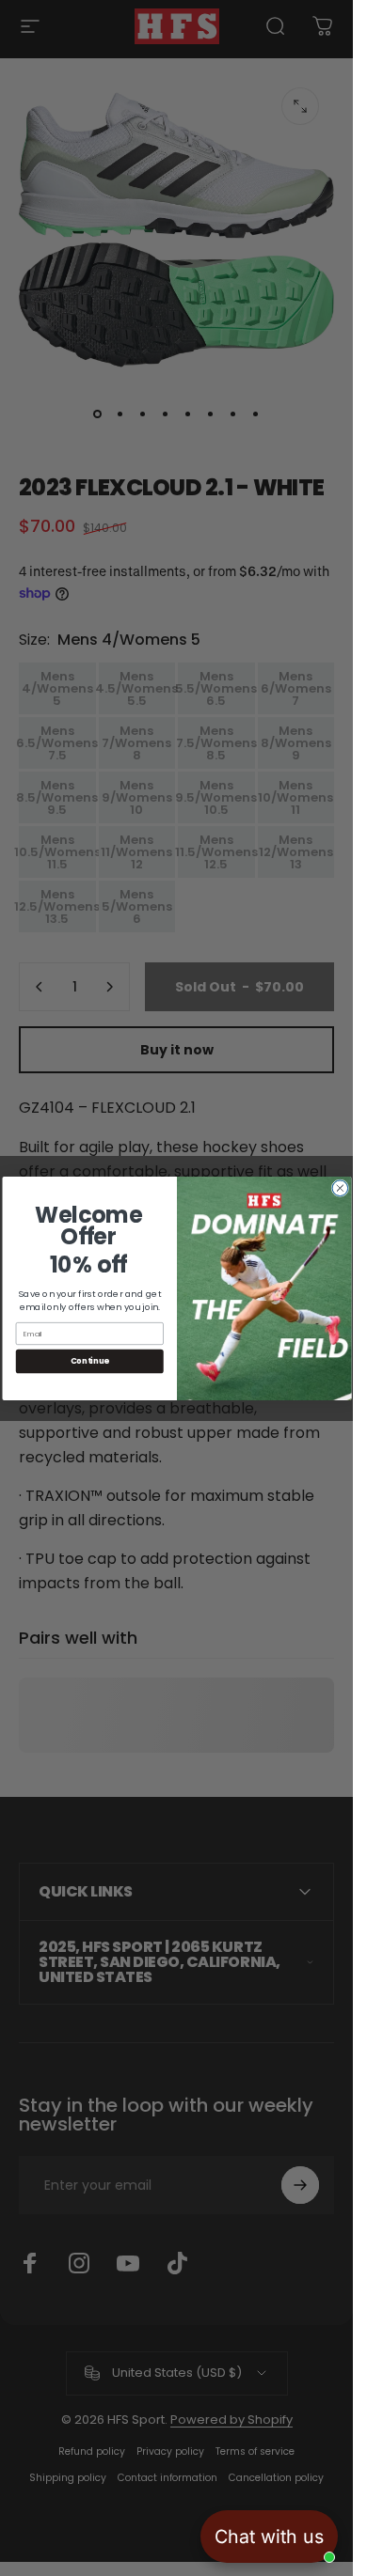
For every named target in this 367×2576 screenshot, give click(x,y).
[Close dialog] (340, 1187)
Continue (89, 1361)
